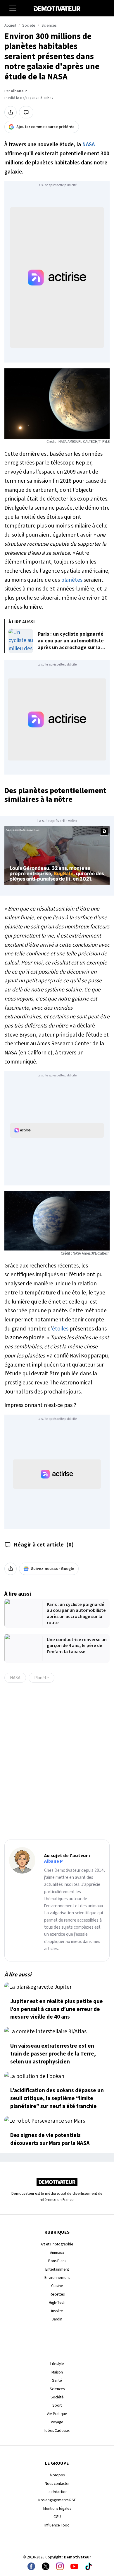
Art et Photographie (57, 2244)
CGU (57, 2517)
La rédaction (57, 2492)
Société (57, 2397)
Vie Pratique (57, 2414)
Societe (29, 25)
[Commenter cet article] (26, 112)
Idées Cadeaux (57, 2430)
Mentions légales (57, 2508)
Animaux (57, 2253)
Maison (57, 2372)
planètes (72, 580)
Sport (57, 2405)
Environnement (57, 2278)
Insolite (57, 2311)
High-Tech (57, 2302)
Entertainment (57, 2269)
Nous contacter (57, 2484)
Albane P (19, 91)
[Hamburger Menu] (13, 8)
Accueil (10, 25)
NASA (88, 144)
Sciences (49, 25)
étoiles (60, 1329)
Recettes (57, 2294)
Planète (42, 1678)
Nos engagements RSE (57, 2500)
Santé (57, 2380)
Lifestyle (57, 2364)
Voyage (57, 2422)
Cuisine (57, 2286)
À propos (57, 2475)
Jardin (57, 2319)
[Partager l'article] (11, 112)
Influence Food (57, 2525)
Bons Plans (57, 2261)
